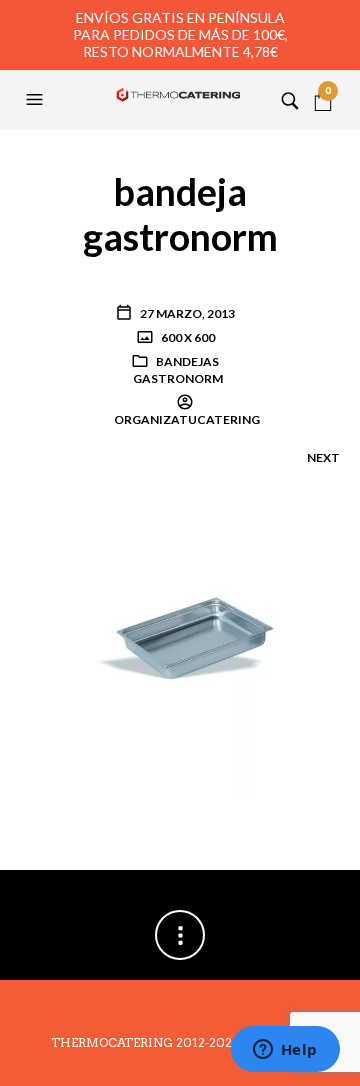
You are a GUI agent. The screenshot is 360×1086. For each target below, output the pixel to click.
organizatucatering (187, 419)
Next (323, 457)
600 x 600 (187, 337)
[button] (37, 100)
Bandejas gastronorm (178, 370)
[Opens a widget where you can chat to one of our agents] (285, 1051)
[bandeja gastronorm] (180, 638)
